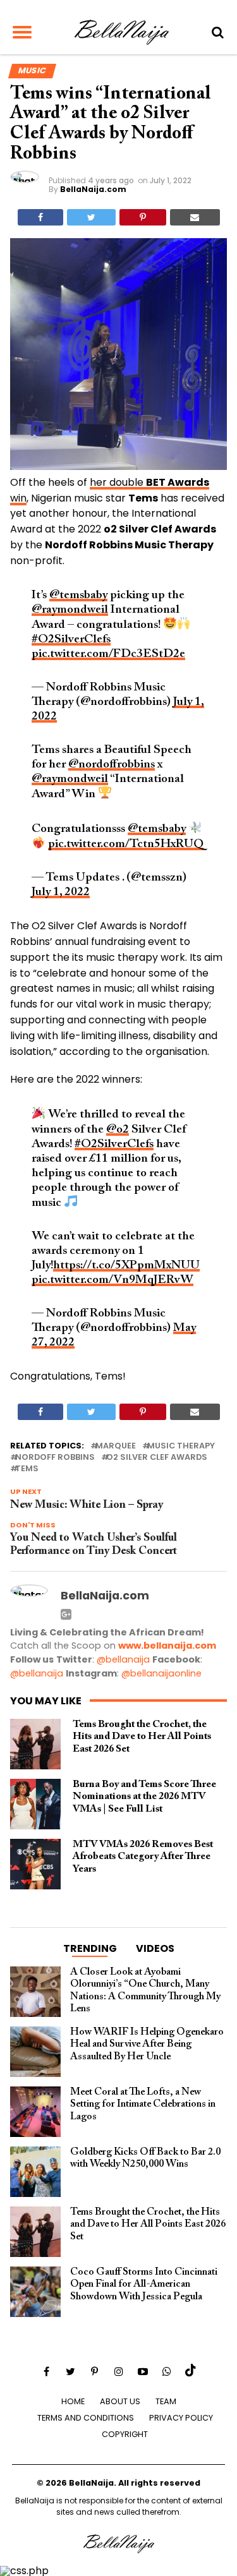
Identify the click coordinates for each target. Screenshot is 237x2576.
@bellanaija (123, 1659)
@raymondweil (70, 610)
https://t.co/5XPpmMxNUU (126, 1266)
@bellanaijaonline (161, 1673)
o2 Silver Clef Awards (157, 1458)
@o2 (118, 1130)
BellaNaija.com (93, 189)
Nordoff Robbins (55, 1458)
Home (73, 2401)
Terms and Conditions (86, 2418)
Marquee (116, 1446)
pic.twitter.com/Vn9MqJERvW (112, 1280)
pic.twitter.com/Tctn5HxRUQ (126, 844)
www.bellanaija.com (167, 1646)
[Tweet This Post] (91, 217)
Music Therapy (181, 1446)
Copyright (125, 2434)
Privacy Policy (181, 2418)
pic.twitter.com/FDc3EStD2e (108, 654)
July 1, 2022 (61, 892)
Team (166, 2401)
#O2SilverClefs (71, 640)
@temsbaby (78, 595)
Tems (27, 1469)
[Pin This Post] (143, 217)
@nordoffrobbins (112, 765)
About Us (120, 2401)
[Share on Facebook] (40, 217)
